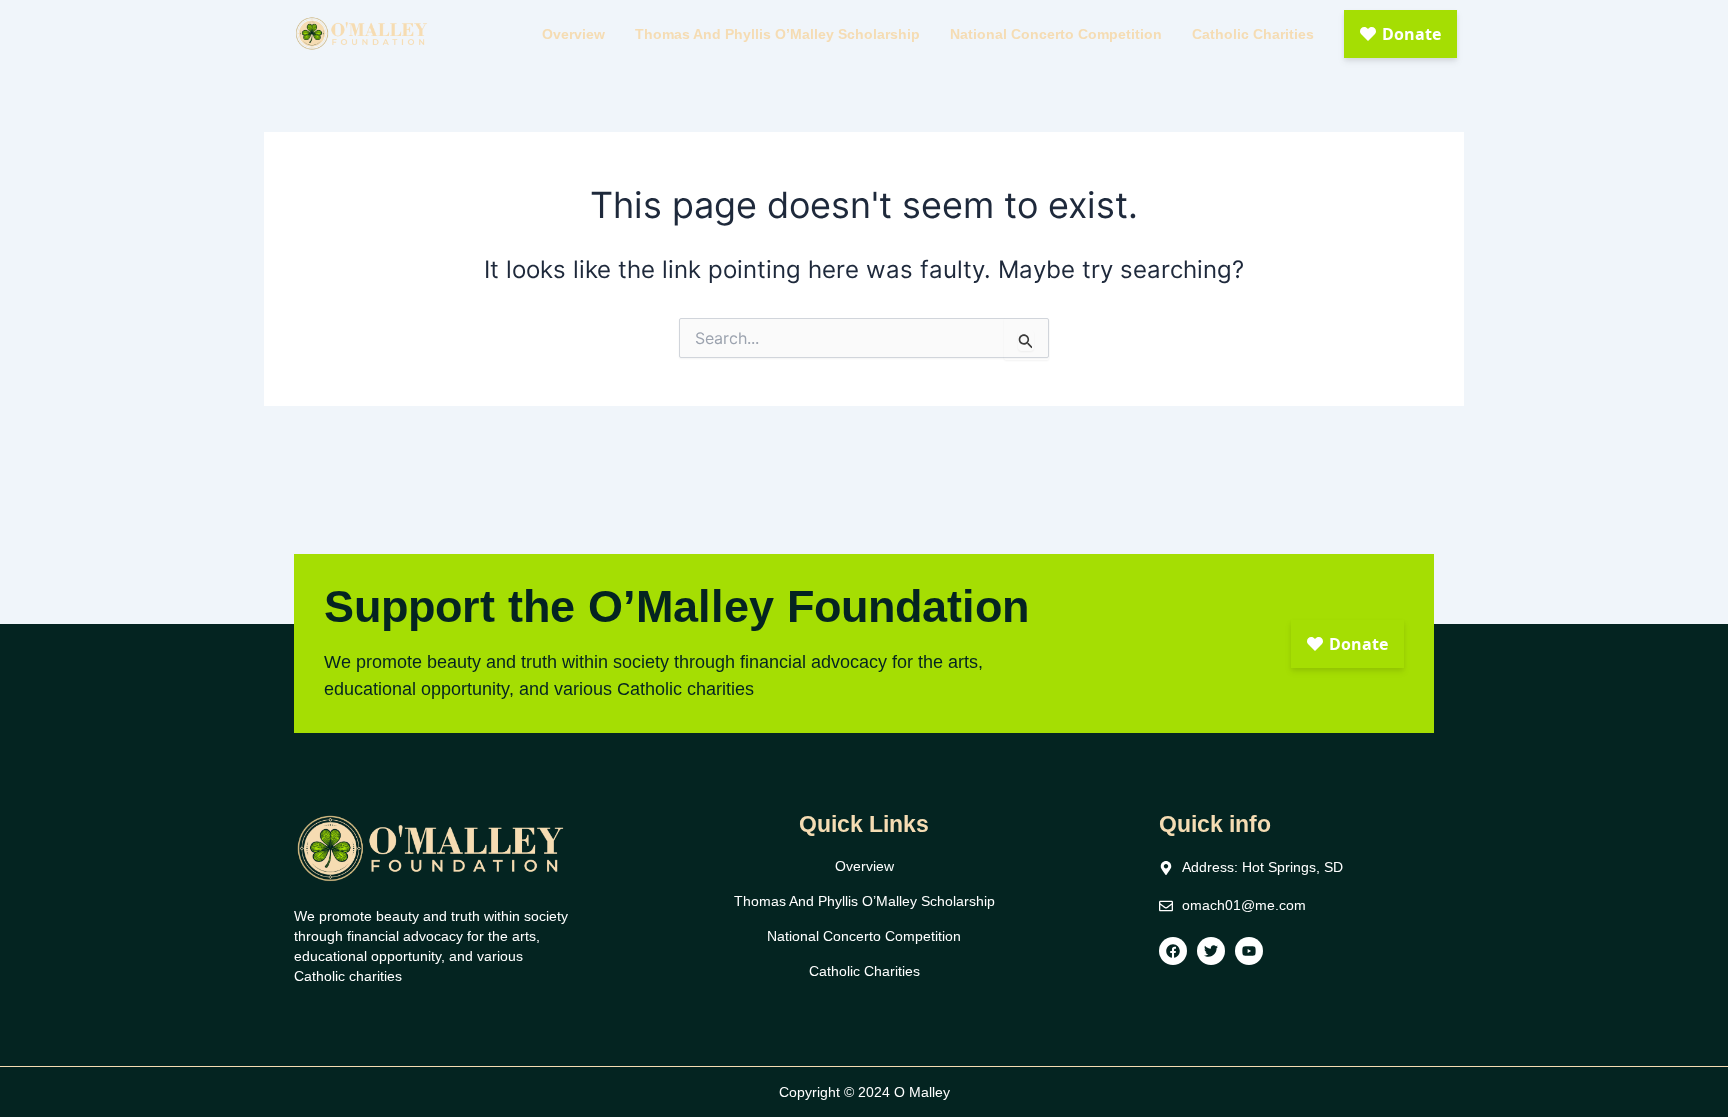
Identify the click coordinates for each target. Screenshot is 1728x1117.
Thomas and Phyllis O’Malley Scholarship (777, 34)
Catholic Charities (1253, 34)
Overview (573, 34)
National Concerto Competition (1056, 34)
